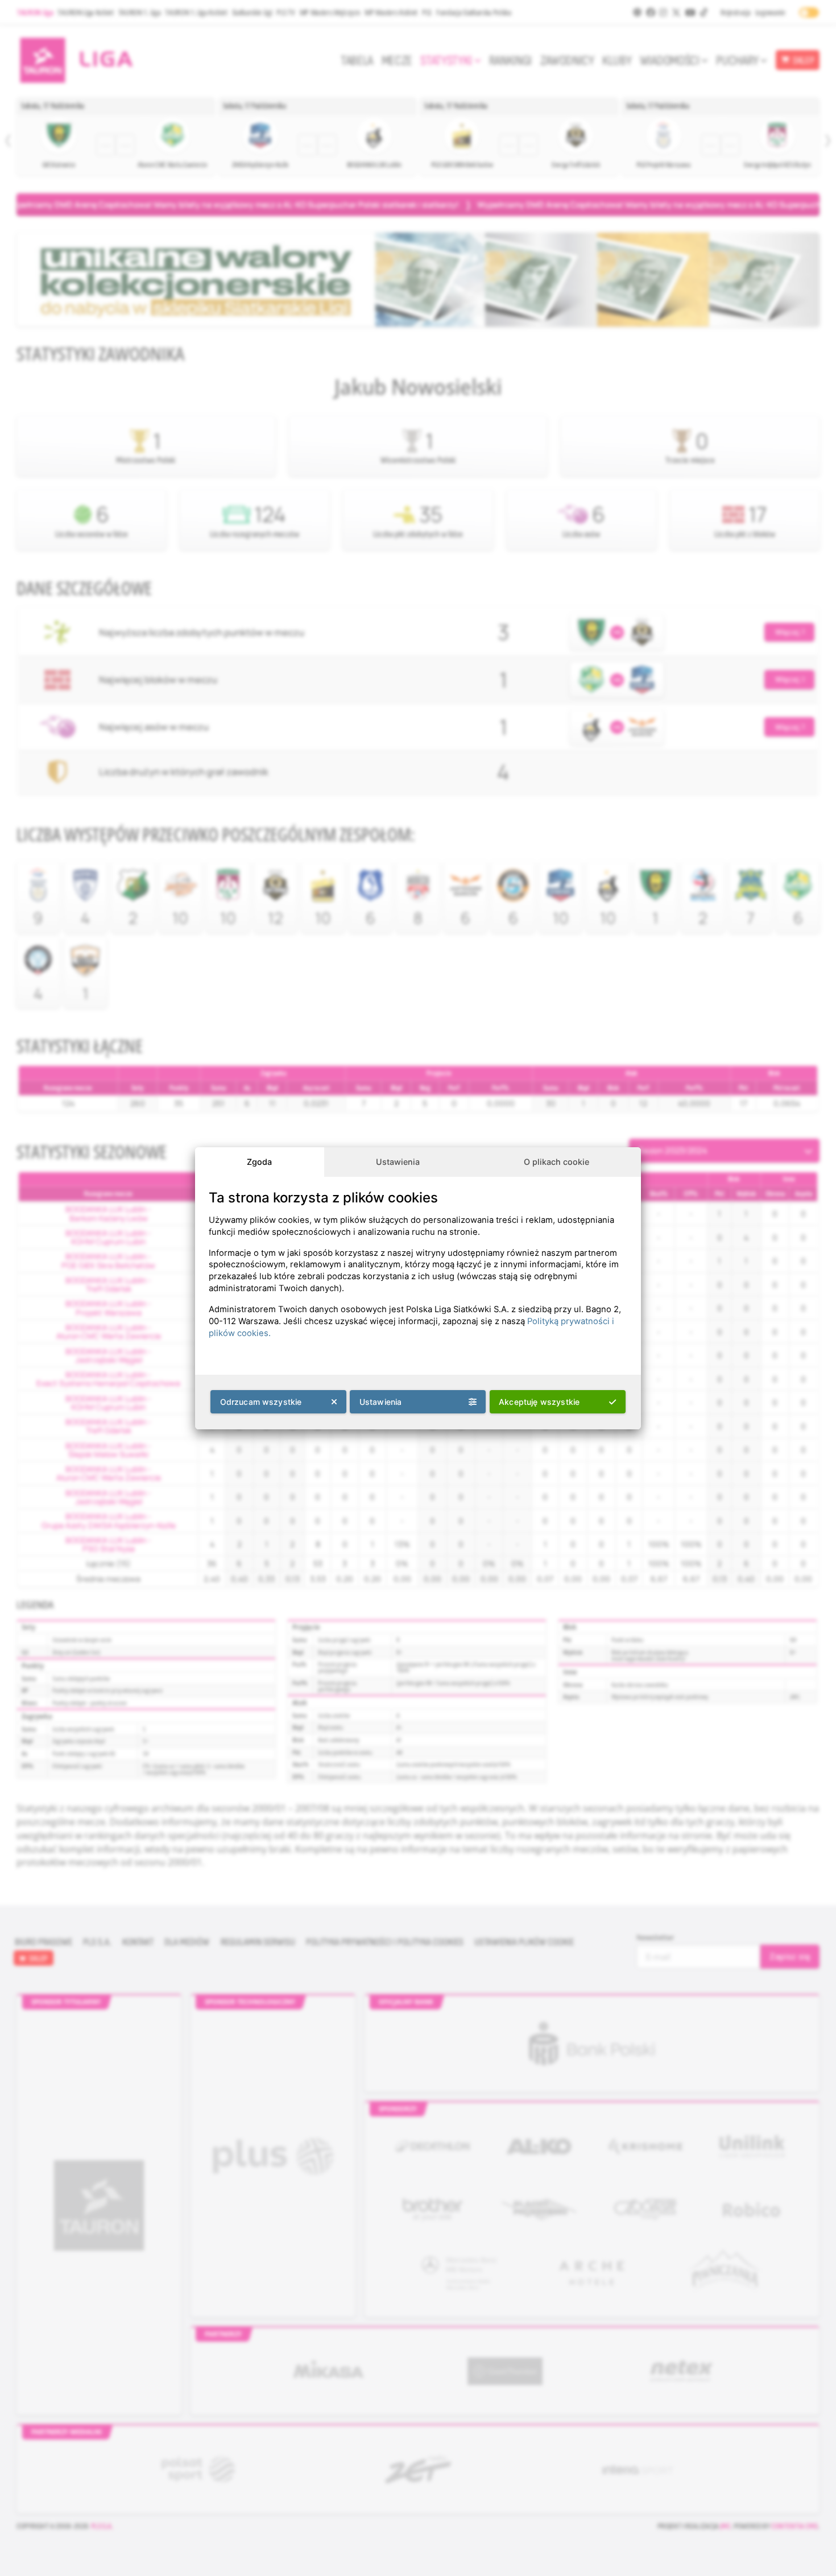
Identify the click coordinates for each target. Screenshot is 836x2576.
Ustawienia (398, 1162)
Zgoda (259, 1162)
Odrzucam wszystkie (261, 1402)
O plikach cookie (556, 1162)
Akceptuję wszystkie (539, 1402)
